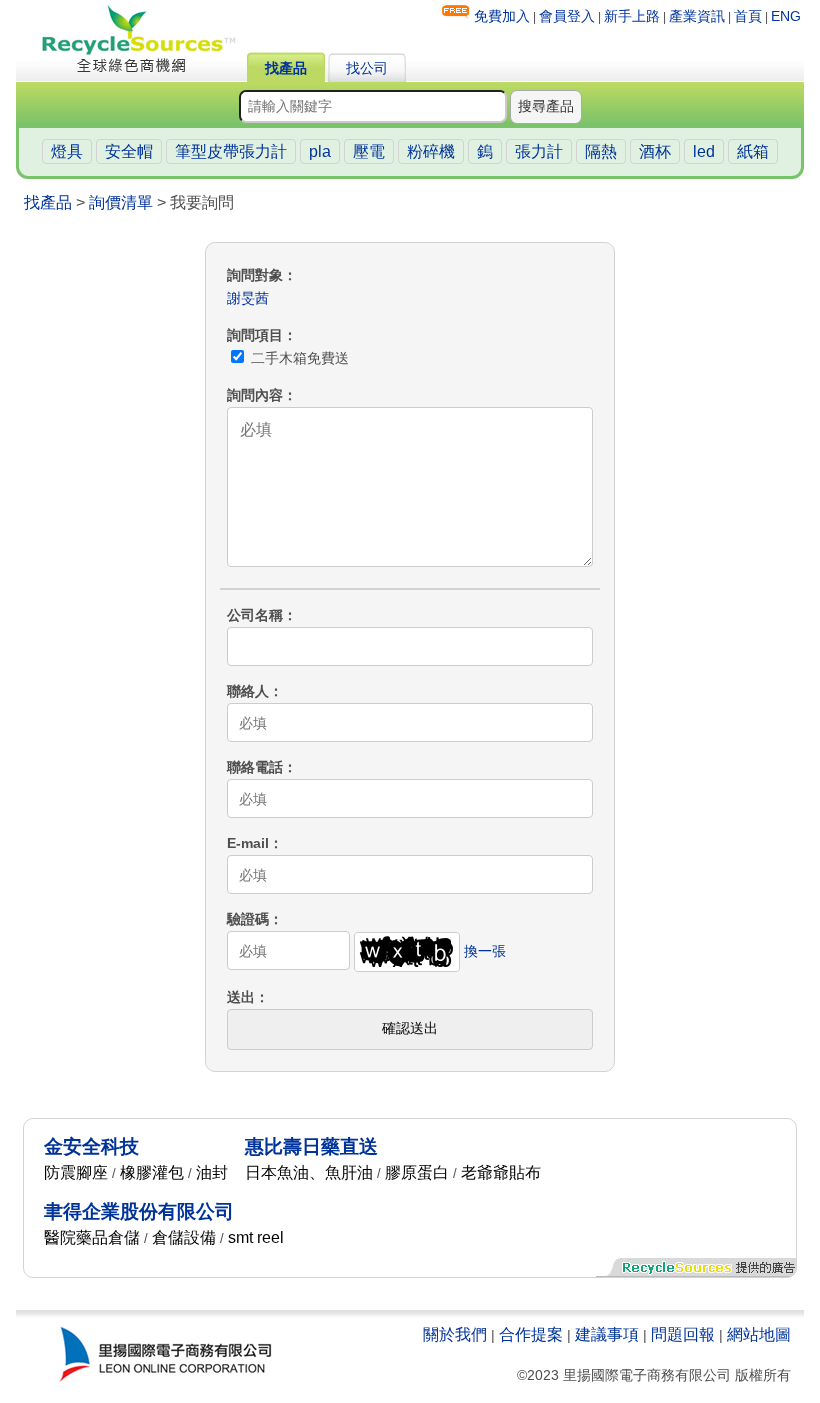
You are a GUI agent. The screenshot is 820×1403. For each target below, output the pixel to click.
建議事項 (607, 1334)
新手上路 (632, 16)
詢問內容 (255, 395)
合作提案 (531, 1334)
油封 (212, 1172)
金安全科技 (91, 1146)
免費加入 (502, 16)
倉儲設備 (184, 1237)
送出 (241, 997)
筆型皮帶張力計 (231, 151)
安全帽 (129, 151)
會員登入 (567, 16)
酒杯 (655, 151)
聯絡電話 (255, 767)
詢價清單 (121, 202)
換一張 (485, 951)
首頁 (748, 16)
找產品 (286, 68)
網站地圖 (759, 1334)
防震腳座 (76, 1172)
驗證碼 (248, 919)
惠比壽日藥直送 (311, 1146)
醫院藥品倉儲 (92, 1237)
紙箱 (753, 151)
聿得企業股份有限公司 (139, 1211)
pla (320, 151)
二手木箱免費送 (298, 358)
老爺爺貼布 (501, 1172)
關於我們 (455, 1334)
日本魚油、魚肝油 (309, 1172)
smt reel (256, 1237)
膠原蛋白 (417, 1172)
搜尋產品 (546, 106)
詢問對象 (255, 275)
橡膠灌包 (152, 1172)
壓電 (369, 151)
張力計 (539, 151)
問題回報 (683, 1334)
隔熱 (601, 151)
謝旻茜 (248, 298)
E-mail (248, 843)
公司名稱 (255, 615)
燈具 (67, 151)
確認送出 (410, 1028)
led (704, 151)
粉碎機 (431, 151)
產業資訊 (697, 16)
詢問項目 (255, 335)
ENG (786, 16)
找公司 (367, 68)
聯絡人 (248, 691)
